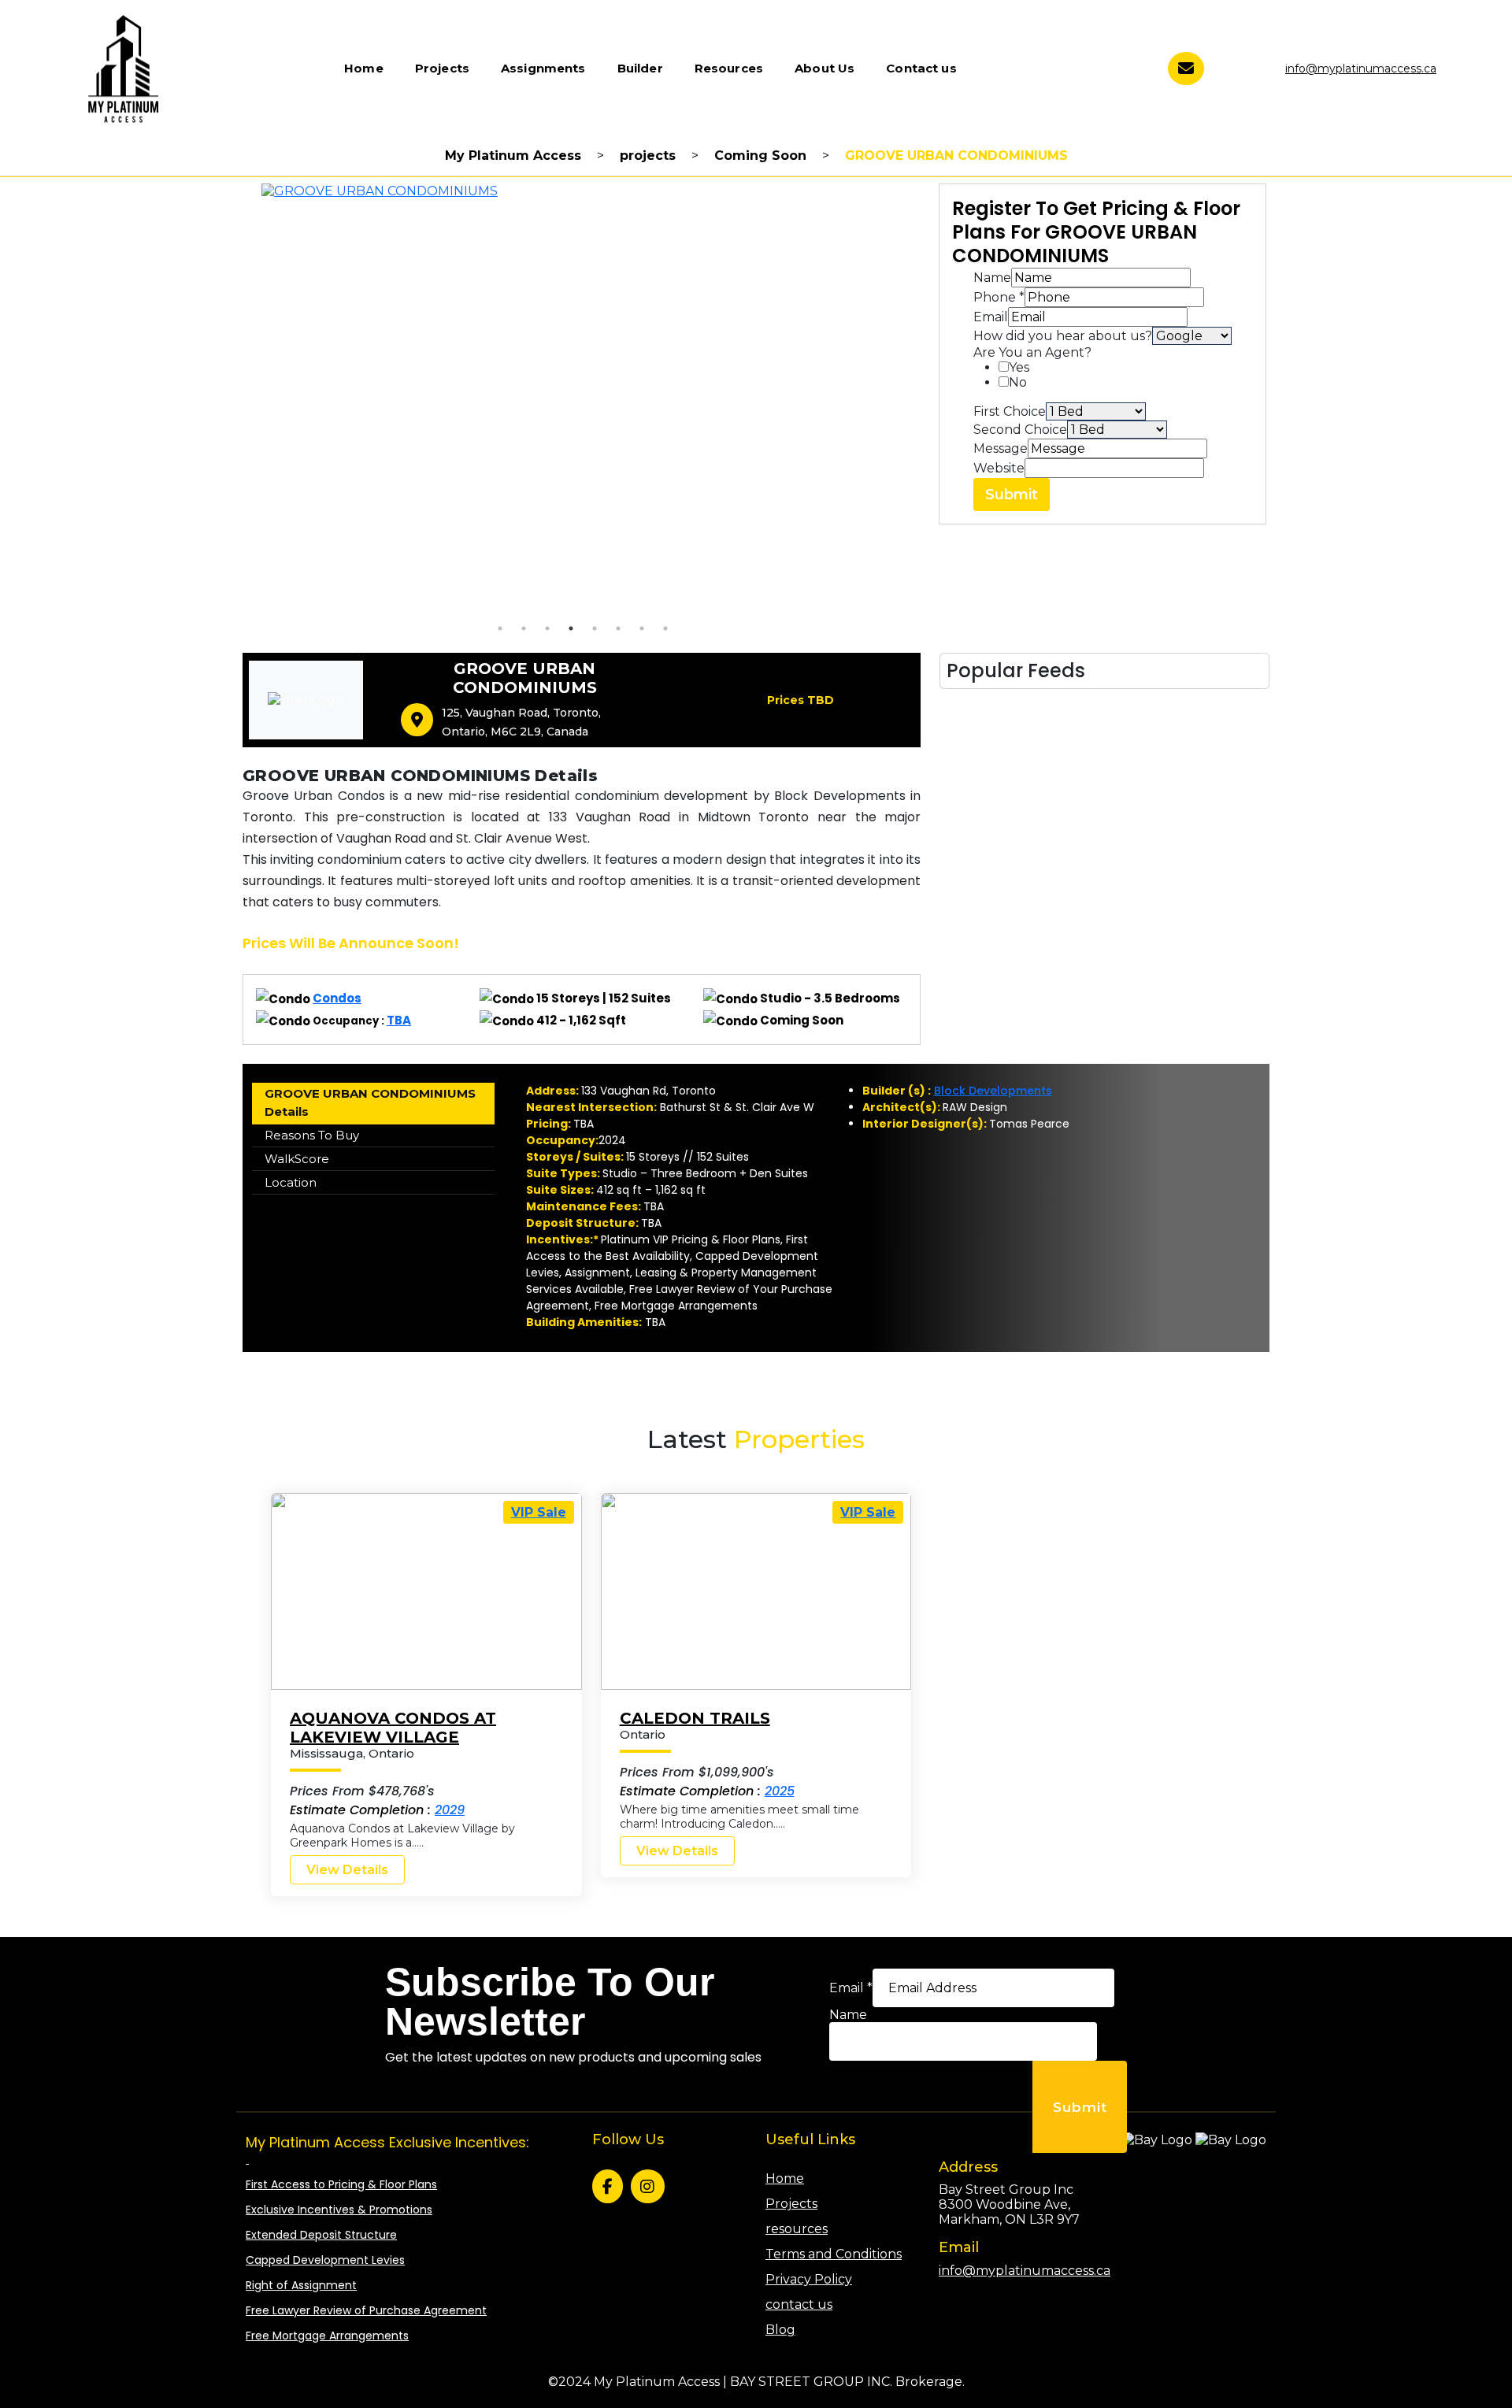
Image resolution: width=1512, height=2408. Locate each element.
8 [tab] (665, 628)
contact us (799, 2304)
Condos (337, 998)
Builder (640, 68)
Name (992, 278)
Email (991, 317)
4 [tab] (571, 628)
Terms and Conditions (834, 2254)
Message (1001, 448)
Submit (1012, 495)
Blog (780, 2330)
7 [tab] (642, 628)
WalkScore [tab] (297, 1159)
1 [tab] (500, 628)
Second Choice (1020, 430)
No (1018, 382)
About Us (825, 68)
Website (999, 468)
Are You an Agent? (1032, 352)
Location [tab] (291, 1182)
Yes (1019, 367)
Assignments (543, 68)
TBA (399, 1020)
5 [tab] (595, 628)
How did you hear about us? (1063, 336)
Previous (234, 400)
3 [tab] (547, 628)
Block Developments (993, 1091)
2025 (780, 1791)
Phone (999, 297)
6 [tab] (618, 628)
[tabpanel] (583, 400)
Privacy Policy (809, 2279)
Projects (442, 68)
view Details (347, 1870)
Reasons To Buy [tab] (312, 1135)
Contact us (921, 68)
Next (932, 400)
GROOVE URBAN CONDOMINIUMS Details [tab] (370, 1102)
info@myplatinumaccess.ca (1361, 69)
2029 (450, 1810)
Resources (729, 68)
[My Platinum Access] (123, 67)
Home (364, 68)
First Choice (1010, 411)
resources (797, 2229)
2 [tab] (524, 628)
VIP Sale (539, 1512)
